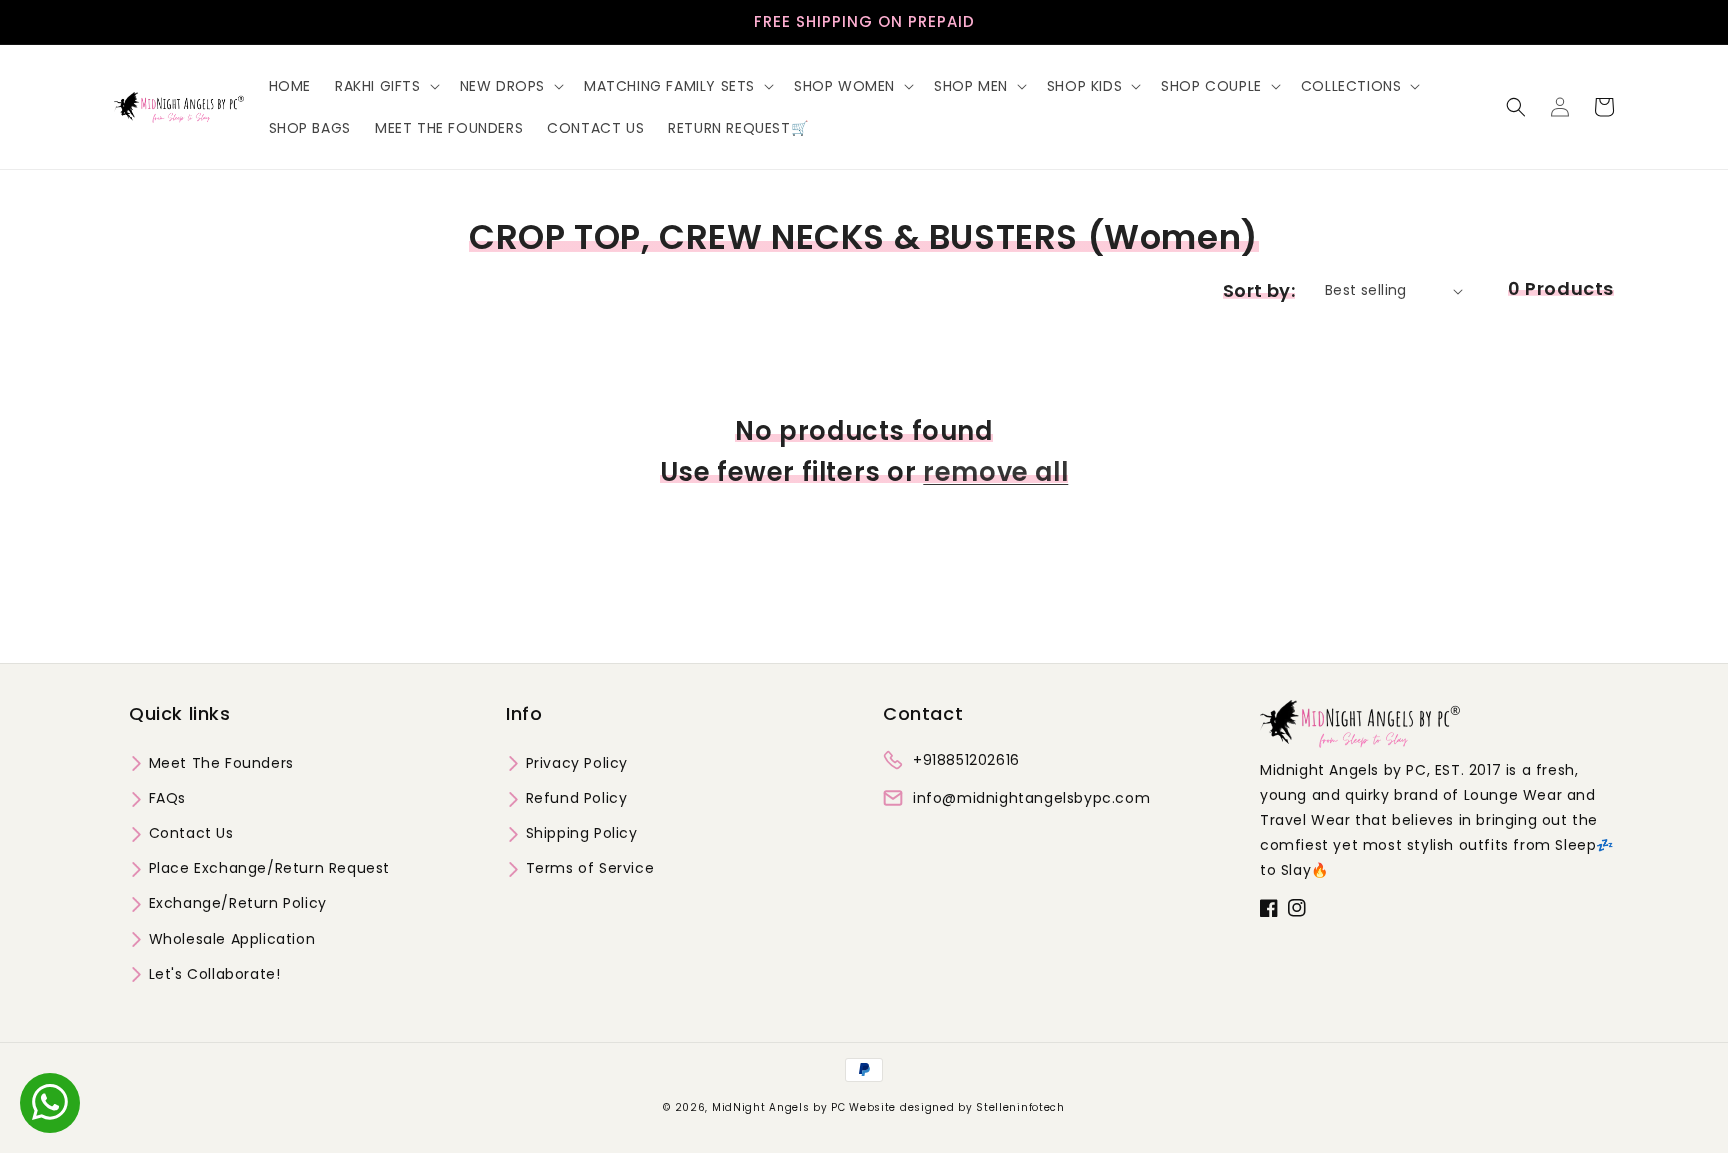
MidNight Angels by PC (779, 1107)
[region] (864, 22)
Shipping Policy (579, 833)
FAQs (165, 798)
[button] (385, 86)
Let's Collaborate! (212, 974)
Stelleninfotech (1020, 1107)
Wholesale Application (229, 939)
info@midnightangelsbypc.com (1031, 798)
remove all (995, 472)
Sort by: (1259, 290)
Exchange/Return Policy (235, 903)
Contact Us (189, 833)
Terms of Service (587, 868)
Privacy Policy (574, 763)
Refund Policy (574, 798)
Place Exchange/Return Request (267, 868)
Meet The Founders (219, 763)
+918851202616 (966, 760)
